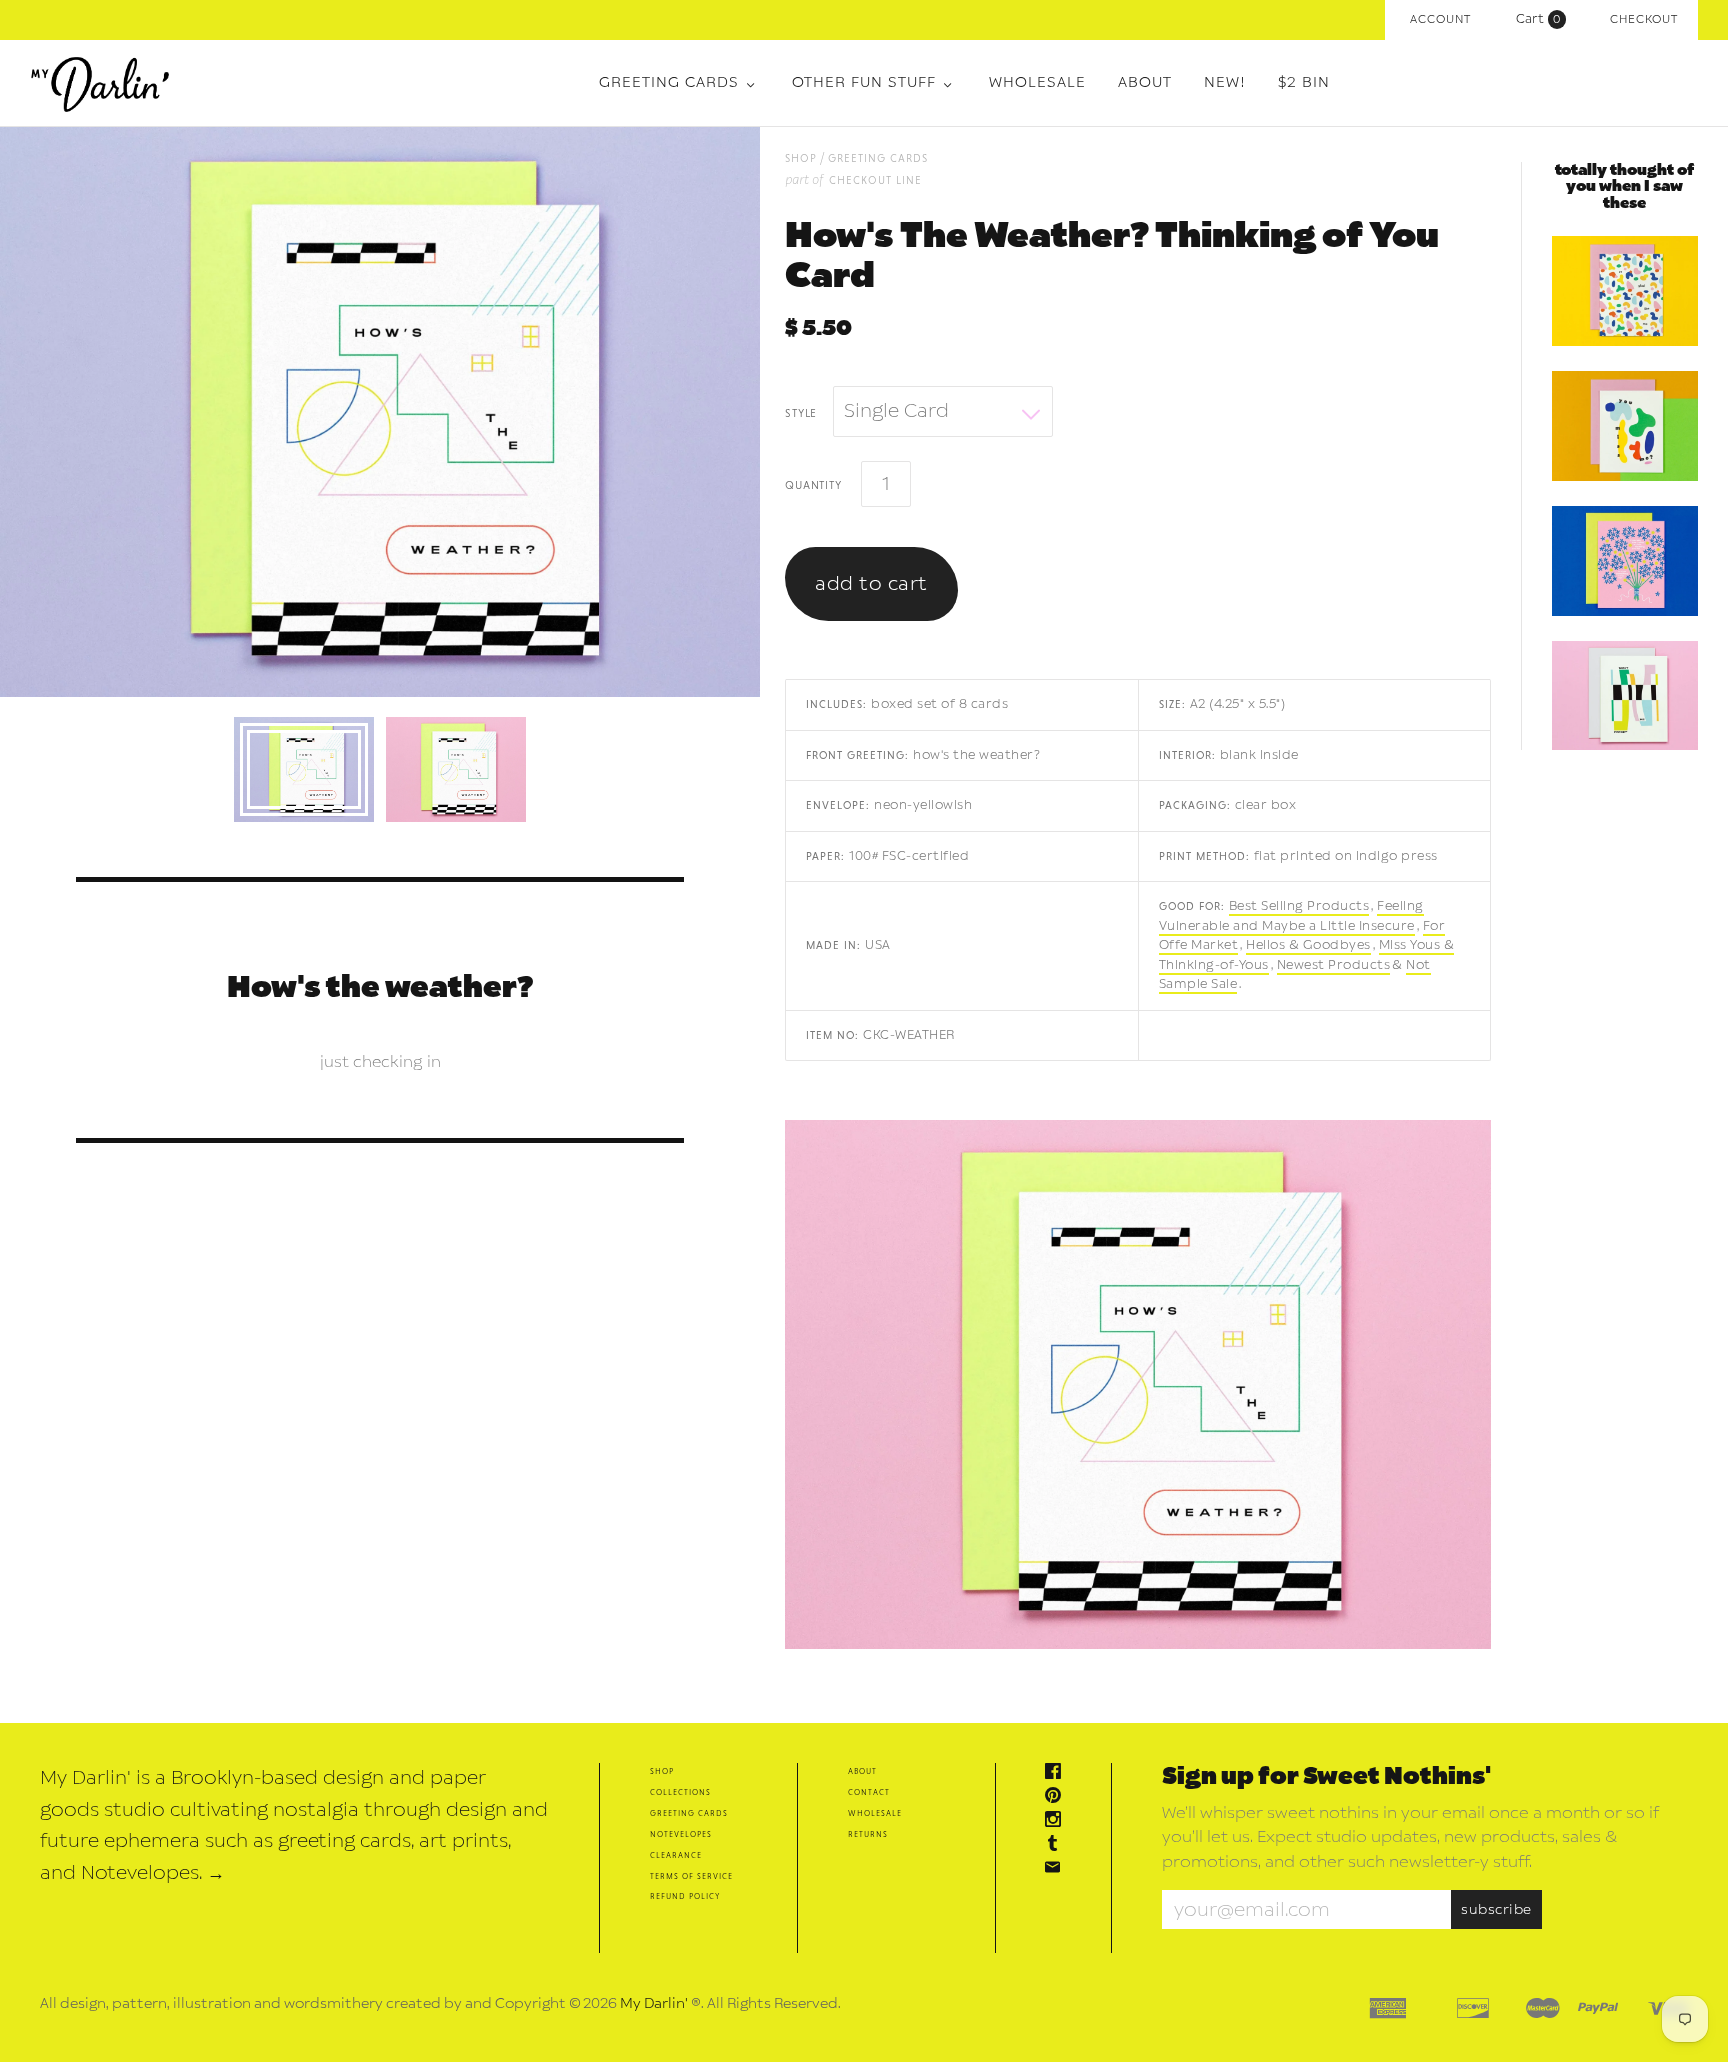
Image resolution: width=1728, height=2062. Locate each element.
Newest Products (1334, 965)
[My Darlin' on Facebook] (1058, 1773)
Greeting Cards (669, 82)
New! (1225, 82)
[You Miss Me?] (1625, 426)
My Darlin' (654, 2003)
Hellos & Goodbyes (1308, 945)
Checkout (1644, 19)
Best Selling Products (1299, 906)
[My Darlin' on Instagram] (1058, 1821)
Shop (662, 1770)
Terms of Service (691, 1875)
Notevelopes (681, 1833)
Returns (868, 1833)
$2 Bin (1304, 82)
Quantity (813, 484)
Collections (680, 1791)
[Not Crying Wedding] (1625, 561)
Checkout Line (875, 179)
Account (1440, 19)
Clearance (676, 1854)
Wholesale (1037, 82)
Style (801, 412)
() (1543, 19)
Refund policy (685, 1895)
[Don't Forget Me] (1625, 696)
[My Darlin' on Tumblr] (1058, 1845)
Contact (869, 1791)
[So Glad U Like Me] (1625, 291)
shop (801, 157)
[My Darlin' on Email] (1058, 1869)
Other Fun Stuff (864, 82)
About (1145, 82)
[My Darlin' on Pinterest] (1058, 1797)
